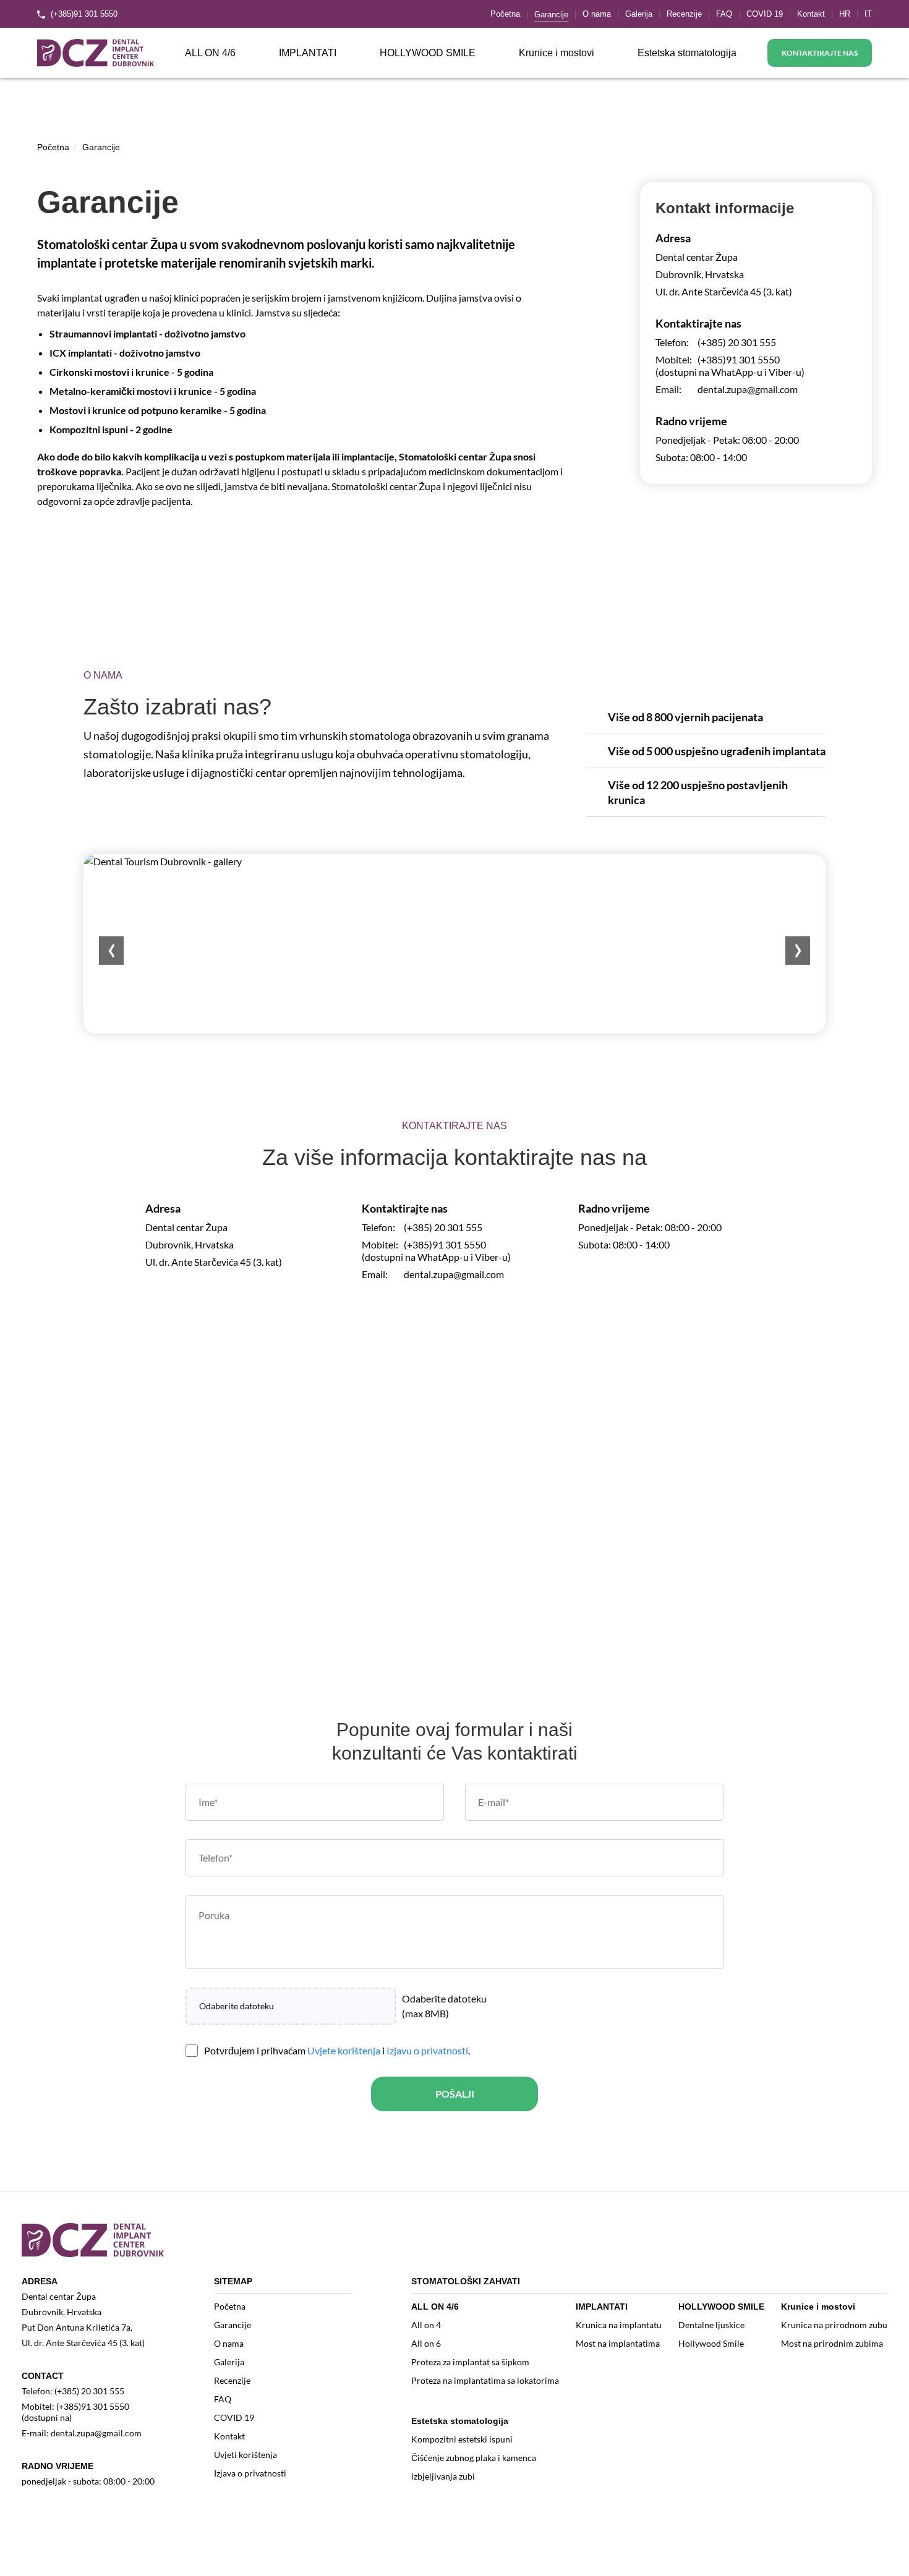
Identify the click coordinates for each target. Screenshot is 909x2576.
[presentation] (111, 951)
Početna (505, 14)
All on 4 (426, 2325)
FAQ (724, 14)
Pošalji (455, 2094)
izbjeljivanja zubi (443, 2476)
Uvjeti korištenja (245, 2455)
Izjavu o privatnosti (427, 2050)
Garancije (551, 15)
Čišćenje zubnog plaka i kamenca (474, 2458)
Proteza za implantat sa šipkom (470, 2362)
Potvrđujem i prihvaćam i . (337, 2050)
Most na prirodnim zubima (832, 2343)
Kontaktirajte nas (820, 53)
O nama (597, 14)
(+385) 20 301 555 (737, 342)
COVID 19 (765, 14)
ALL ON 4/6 (210, 53)
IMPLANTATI (308, 53)
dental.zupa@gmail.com (748, 389)
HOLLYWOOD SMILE (428, 53)
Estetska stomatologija (687, 53)
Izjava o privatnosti (250, 2473)
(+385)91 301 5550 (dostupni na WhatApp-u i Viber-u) (730, 366)
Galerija (639, 14)
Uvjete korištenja (344, 2050)
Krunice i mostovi (557, 53)
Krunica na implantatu (619, 2325)
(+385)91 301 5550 (83, 14)
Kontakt (811, 14)
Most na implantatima (618, 2343)
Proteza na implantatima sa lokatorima (485, 2380)
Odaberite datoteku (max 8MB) (444, 2006)
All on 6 (426, 2343)
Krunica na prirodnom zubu (834, 2325)
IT (868, 14)
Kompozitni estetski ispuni (462, 2439)
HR (845, 14)
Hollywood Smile (711, 2343)
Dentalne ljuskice (711, 2325)
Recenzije (684, 14)
